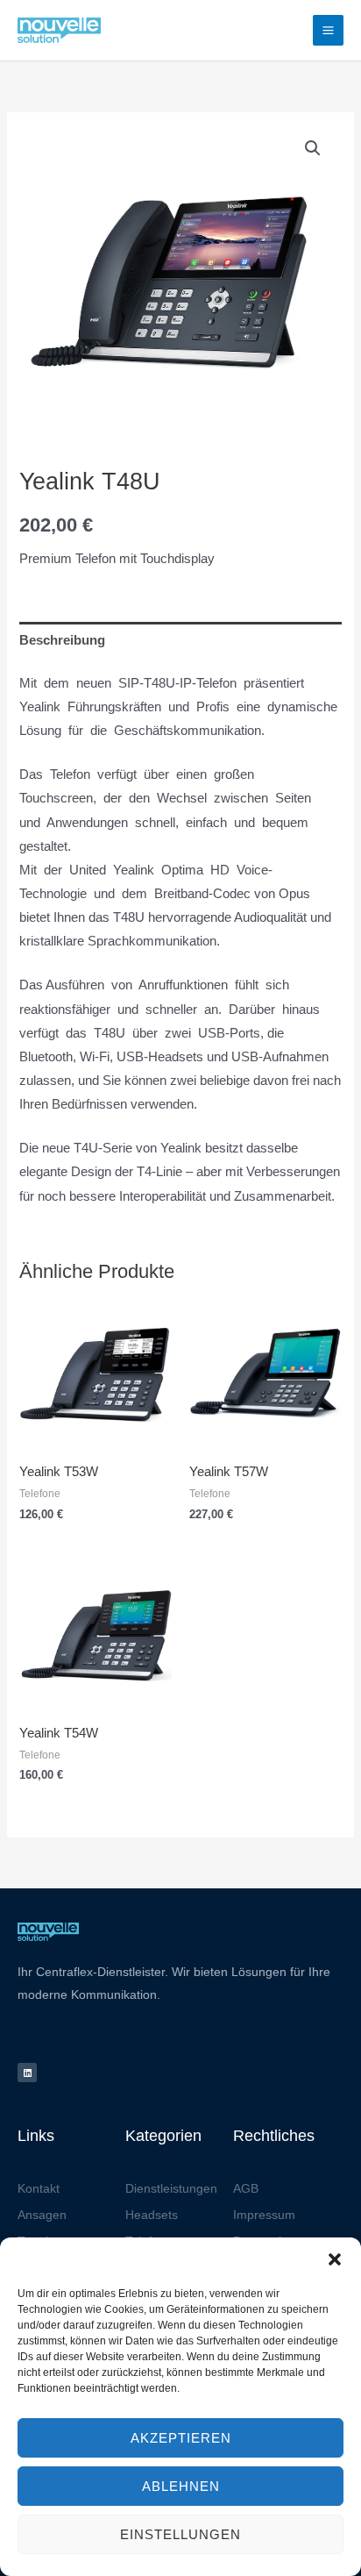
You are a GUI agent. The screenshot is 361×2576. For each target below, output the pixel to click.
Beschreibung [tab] (62, 640)
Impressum (264, 2215)
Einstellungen (180, 2534)
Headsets (152, 2215)
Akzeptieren (181, 2438)
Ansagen (42, 2215)
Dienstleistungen (171, 2188)
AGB (246, 2188)
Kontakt (39, 2188)
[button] (335, 2259)
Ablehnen (181, 2486)
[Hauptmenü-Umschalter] (328, 30)
